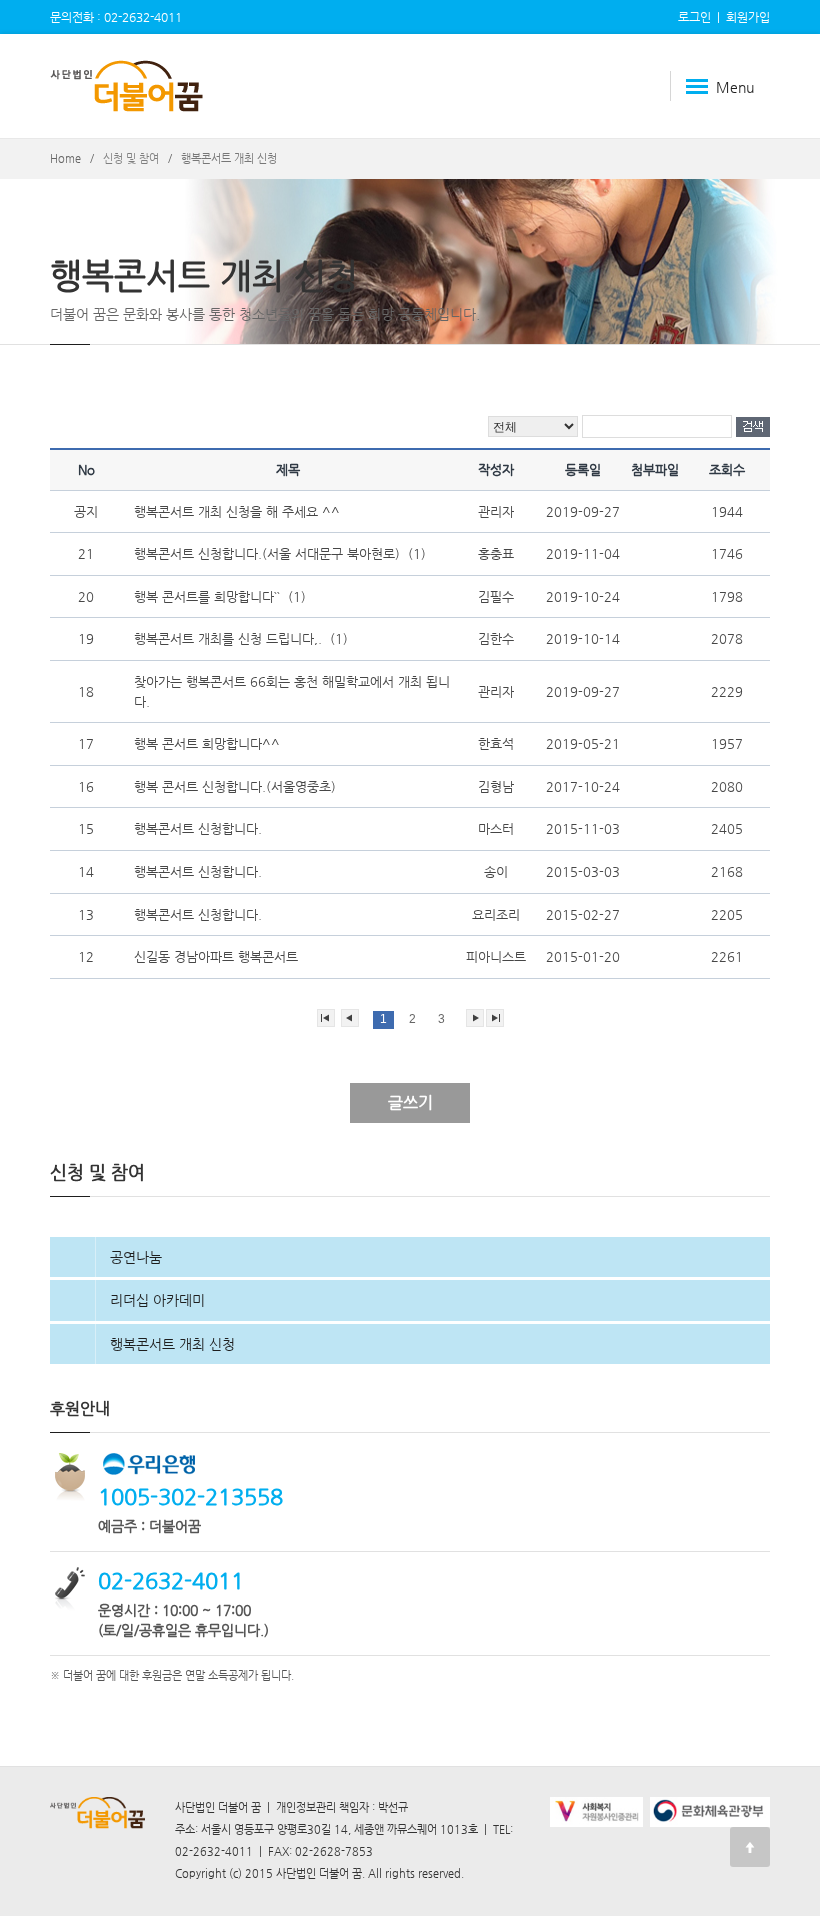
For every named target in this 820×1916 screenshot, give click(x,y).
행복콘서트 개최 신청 (172, 1344)
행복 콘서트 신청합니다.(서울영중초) (237, 786)
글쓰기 (410, 1102)
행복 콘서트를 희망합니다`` (209, 596)
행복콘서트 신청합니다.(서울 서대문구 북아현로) (269, 553)
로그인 (694, 17)
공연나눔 (136, 1257)
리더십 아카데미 (157, 1300)
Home (65, 158)
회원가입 (748, 17)
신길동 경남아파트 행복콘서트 (218, 956)
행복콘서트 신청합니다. (200, 828)
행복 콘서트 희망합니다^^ (209, 743)
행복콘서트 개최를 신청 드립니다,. (230, 638)
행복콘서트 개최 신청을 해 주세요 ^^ (239, 511)
